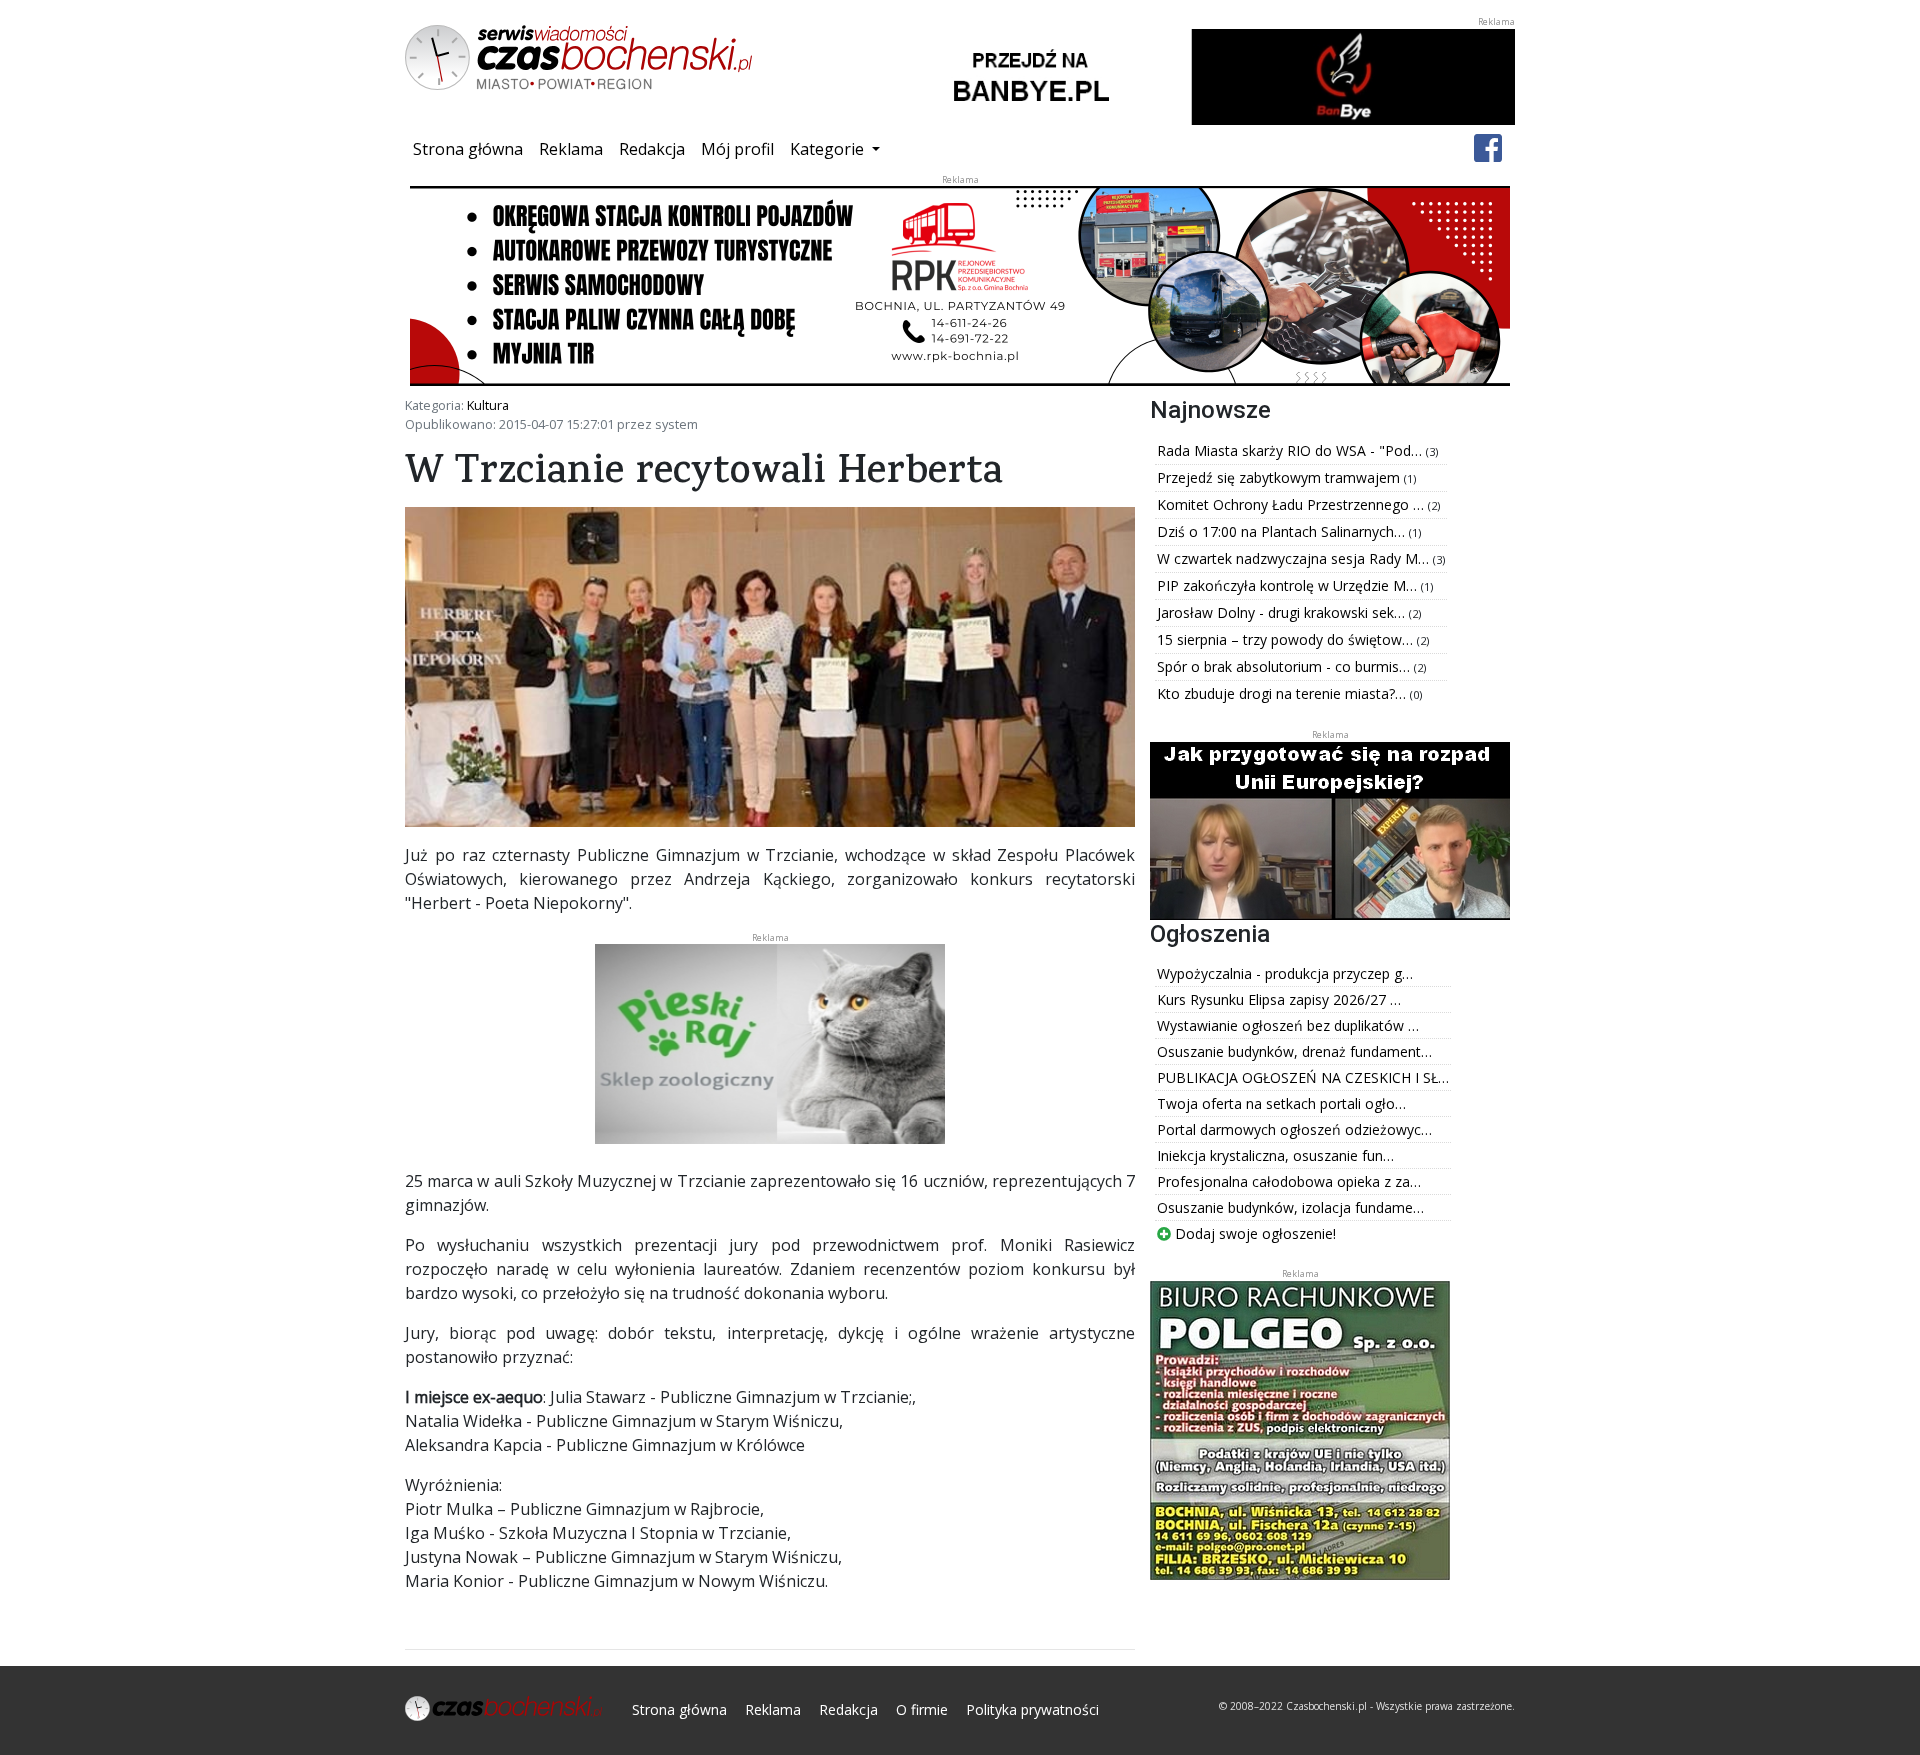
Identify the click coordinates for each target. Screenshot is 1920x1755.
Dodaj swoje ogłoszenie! (1253, 1233)
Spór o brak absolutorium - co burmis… (1285, 666)
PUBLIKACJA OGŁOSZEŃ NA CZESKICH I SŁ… (1303, 1077)
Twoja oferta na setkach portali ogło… (1281, 1103)
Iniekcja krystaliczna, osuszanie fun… (1275, 1155)
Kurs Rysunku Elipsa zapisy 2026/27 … (1279, 999)
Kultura (488, 405)
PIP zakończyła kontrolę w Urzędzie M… (1289, 585)
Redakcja (652, 149)
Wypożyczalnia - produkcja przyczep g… (1285, 973)
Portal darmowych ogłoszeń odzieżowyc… (1294, 1129)
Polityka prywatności (1032, 1709)
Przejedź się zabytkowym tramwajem (1280, 477)
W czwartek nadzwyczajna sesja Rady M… (1295, 558)
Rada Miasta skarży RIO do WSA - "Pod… (1291, 450)
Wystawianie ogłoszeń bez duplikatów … (1288, 1025)
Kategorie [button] (829, 149)
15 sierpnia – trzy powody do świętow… (1287, 639)
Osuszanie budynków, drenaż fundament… (1294, 1051)
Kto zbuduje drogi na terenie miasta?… (1283, 693)
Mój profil (737, 149)
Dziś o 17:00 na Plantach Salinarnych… (1283, 531)
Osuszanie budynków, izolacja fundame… (1290, 1207)
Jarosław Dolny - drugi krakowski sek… (1283, 612)
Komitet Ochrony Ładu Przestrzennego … (1292, 504)
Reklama (571, 149)
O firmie (922, 1709)
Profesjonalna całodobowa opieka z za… (1289, 1181)
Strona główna (472, 148)
